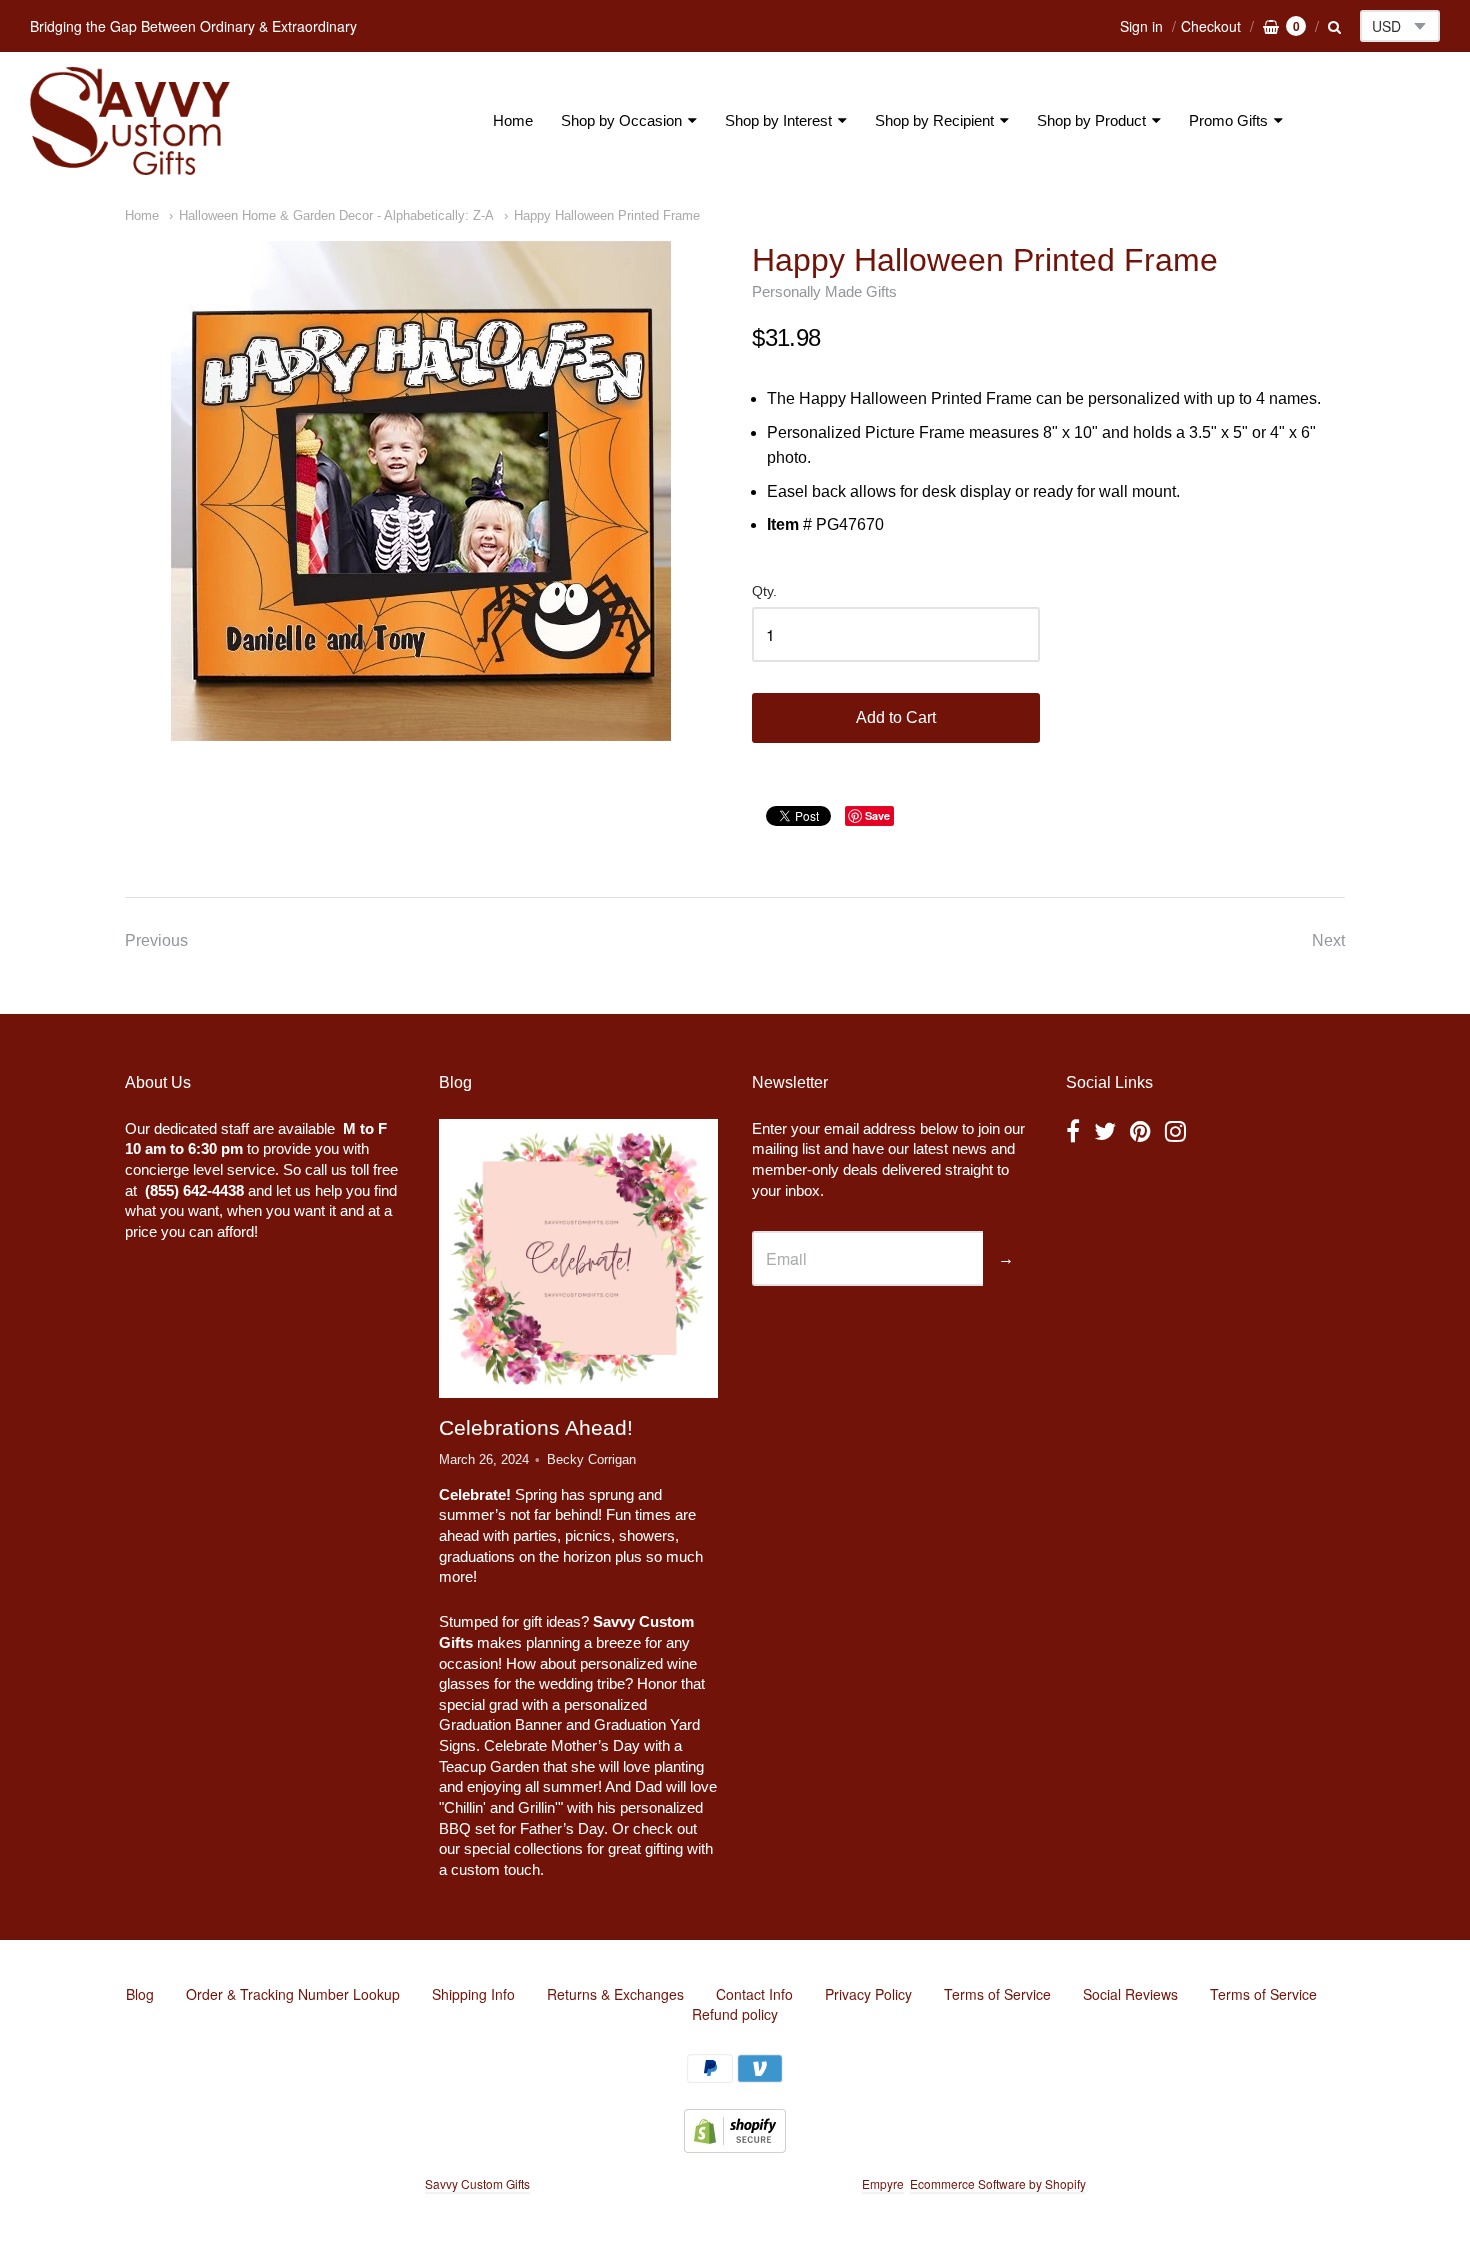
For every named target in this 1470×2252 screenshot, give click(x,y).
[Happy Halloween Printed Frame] (421, 491)
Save (877, 815)
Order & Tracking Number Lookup (293, 1994)
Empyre (883, 2183)
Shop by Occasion (621, 120)
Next (1328, 940)
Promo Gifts (1228, 120)
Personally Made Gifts (824, 291)
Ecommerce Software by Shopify (997, 2183)
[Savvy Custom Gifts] (130, 121)
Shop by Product (1091, 120)
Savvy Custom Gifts (477, 2183)
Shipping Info (473, 1994)
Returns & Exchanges (615, 1994)
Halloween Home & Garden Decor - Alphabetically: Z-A (336, 215)
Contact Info (754, 1994)
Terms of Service (997, 1994)
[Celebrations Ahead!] (578, 1258)
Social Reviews (1130, 1994)
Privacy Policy (868, 1994)
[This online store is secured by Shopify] (735, 2146)
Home (513, 120)
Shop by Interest (778, 120)
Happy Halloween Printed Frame (607, 215)
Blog (140, 1994)
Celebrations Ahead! (536, 1427)
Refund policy (735, 2014)
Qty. (764, 591)
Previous (156, 940)
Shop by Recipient (934, 120)
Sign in (1141, 26)
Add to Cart (896, 717)
